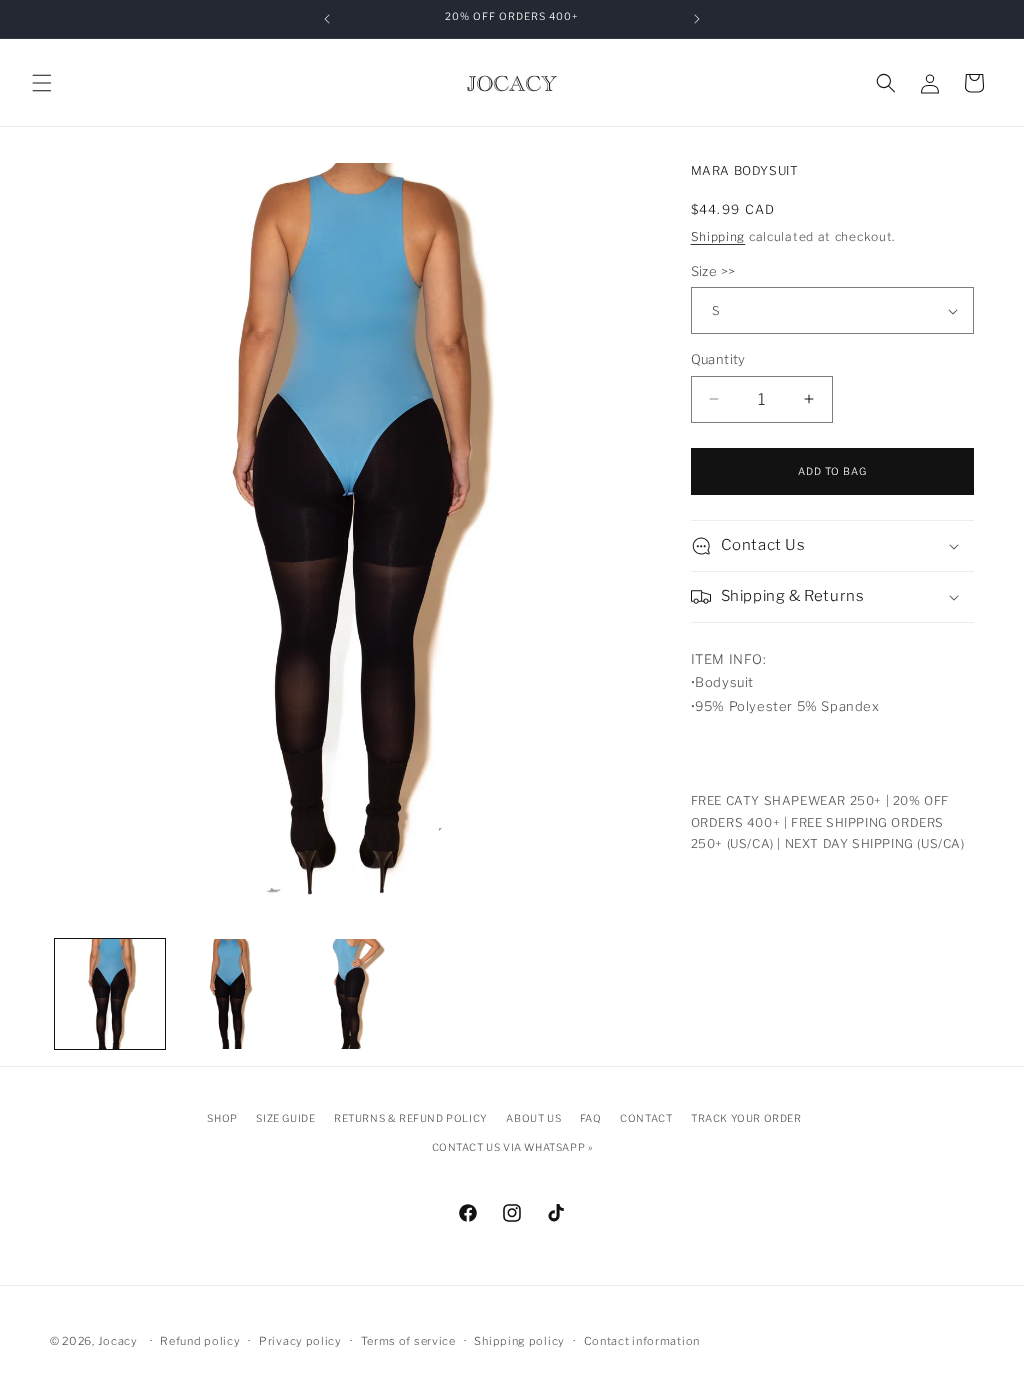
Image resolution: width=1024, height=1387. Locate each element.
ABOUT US (533, 1118)
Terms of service (408, 1341)
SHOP (222, 1118)
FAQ (591, 1118)
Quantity (718, 359)
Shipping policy (519, 1341)
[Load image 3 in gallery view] (350, 994)
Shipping (718, 236)
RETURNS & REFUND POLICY (411, 1118)
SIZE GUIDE (285, 1118)
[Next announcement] (697, 19)
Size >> (713, 271)
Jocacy (118, 1341)
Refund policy (200, 1341)
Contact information (642, 1341)
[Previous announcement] (327, 19)
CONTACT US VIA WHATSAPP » (512, 1147)
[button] (42, 83)
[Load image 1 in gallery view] (110, 994)
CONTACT (646, 1118)
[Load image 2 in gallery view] (230, 994)
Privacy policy (300, 1341)
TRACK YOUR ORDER (746, 1118)
